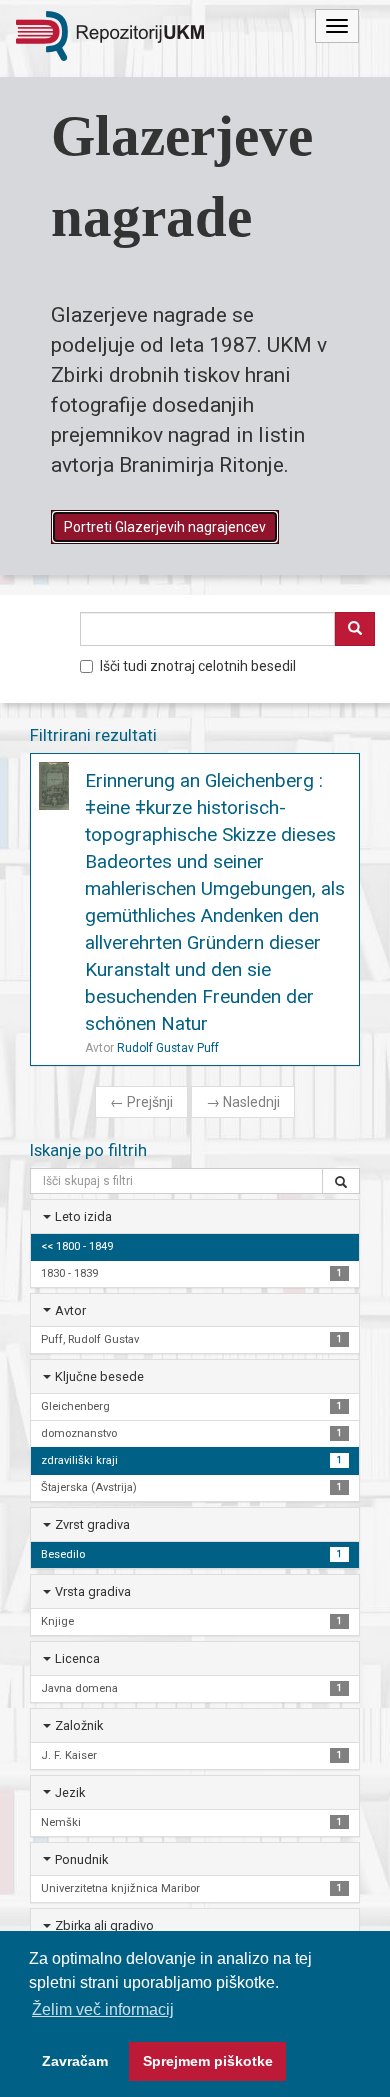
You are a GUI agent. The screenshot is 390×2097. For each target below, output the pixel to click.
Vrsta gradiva (93, 1591)
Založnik (79, 1725)
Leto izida (83, 1216)
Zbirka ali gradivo (104, 1925)
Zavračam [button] (75, 2061)
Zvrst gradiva (92, 1524)
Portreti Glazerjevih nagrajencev (165, 527)
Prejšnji (141, 1102)
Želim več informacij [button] (103, 2009)
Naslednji (243, 1102)
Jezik (70, 1792)
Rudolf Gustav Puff (168, 1048)
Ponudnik (81, 1859)
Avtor (70, 1310)
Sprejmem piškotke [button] (208, 2061)
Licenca (77, 1658)
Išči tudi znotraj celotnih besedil (198, 666)
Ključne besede (99, 1376)
